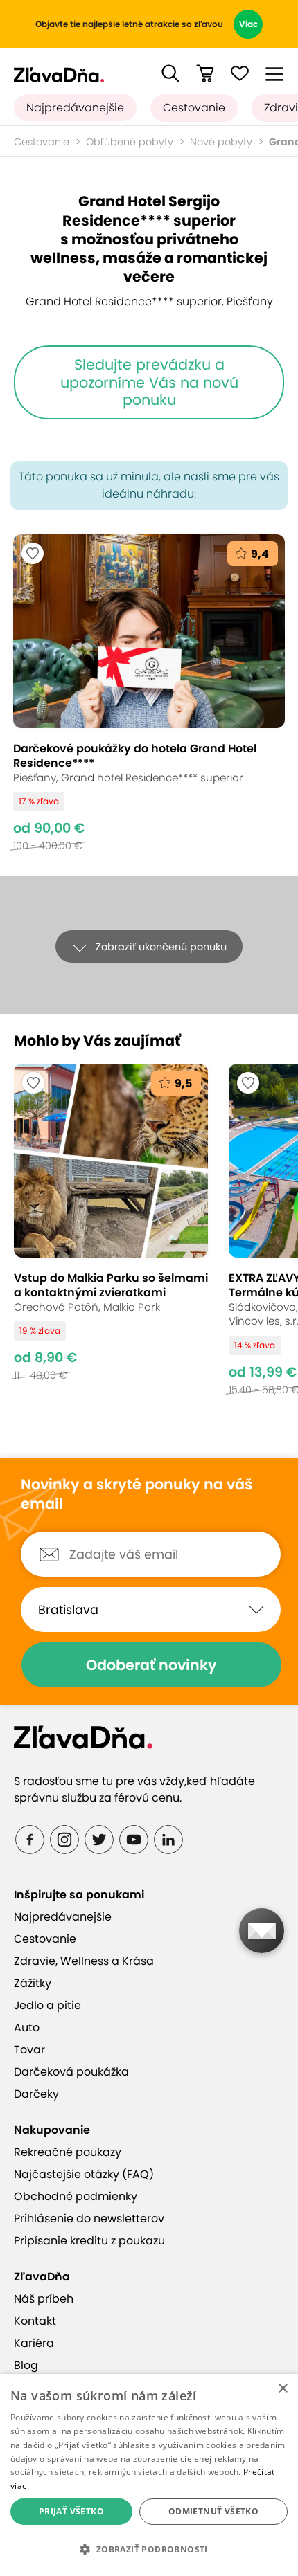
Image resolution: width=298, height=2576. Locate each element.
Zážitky (33, 1983)
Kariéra (34, 2343)
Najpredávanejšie (75, 108)
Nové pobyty (221, 142)
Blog (26, 2365)
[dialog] (149, 2475)
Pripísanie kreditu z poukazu (89, 2241)
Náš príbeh (44, 2299)
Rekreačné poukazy (68, 2152)
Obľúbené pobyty (130, 142)
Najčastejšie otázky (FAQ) (84, 2174)
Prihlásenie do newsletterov (89, 2219)
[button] (170, 73)
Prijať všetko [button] (71, 2511)
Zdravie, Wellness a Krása (84, 1961)
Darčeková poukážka (71, 2072)
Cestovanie (194, 108)
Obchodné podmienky (76, 2196)
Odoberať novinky (151, 1665)
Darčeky (36, 2094)
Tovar (29, 2050)
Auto (27, 2028)
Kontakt (35, 2321)
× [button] (282, 2389)
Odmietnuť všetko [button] (213, 2511)
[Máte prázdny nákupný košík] (205, 73)
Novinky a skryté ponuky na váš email (137, 1495)
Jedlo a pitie (47, 2005)
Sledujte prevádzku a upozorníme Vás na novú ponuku (149, 382)
